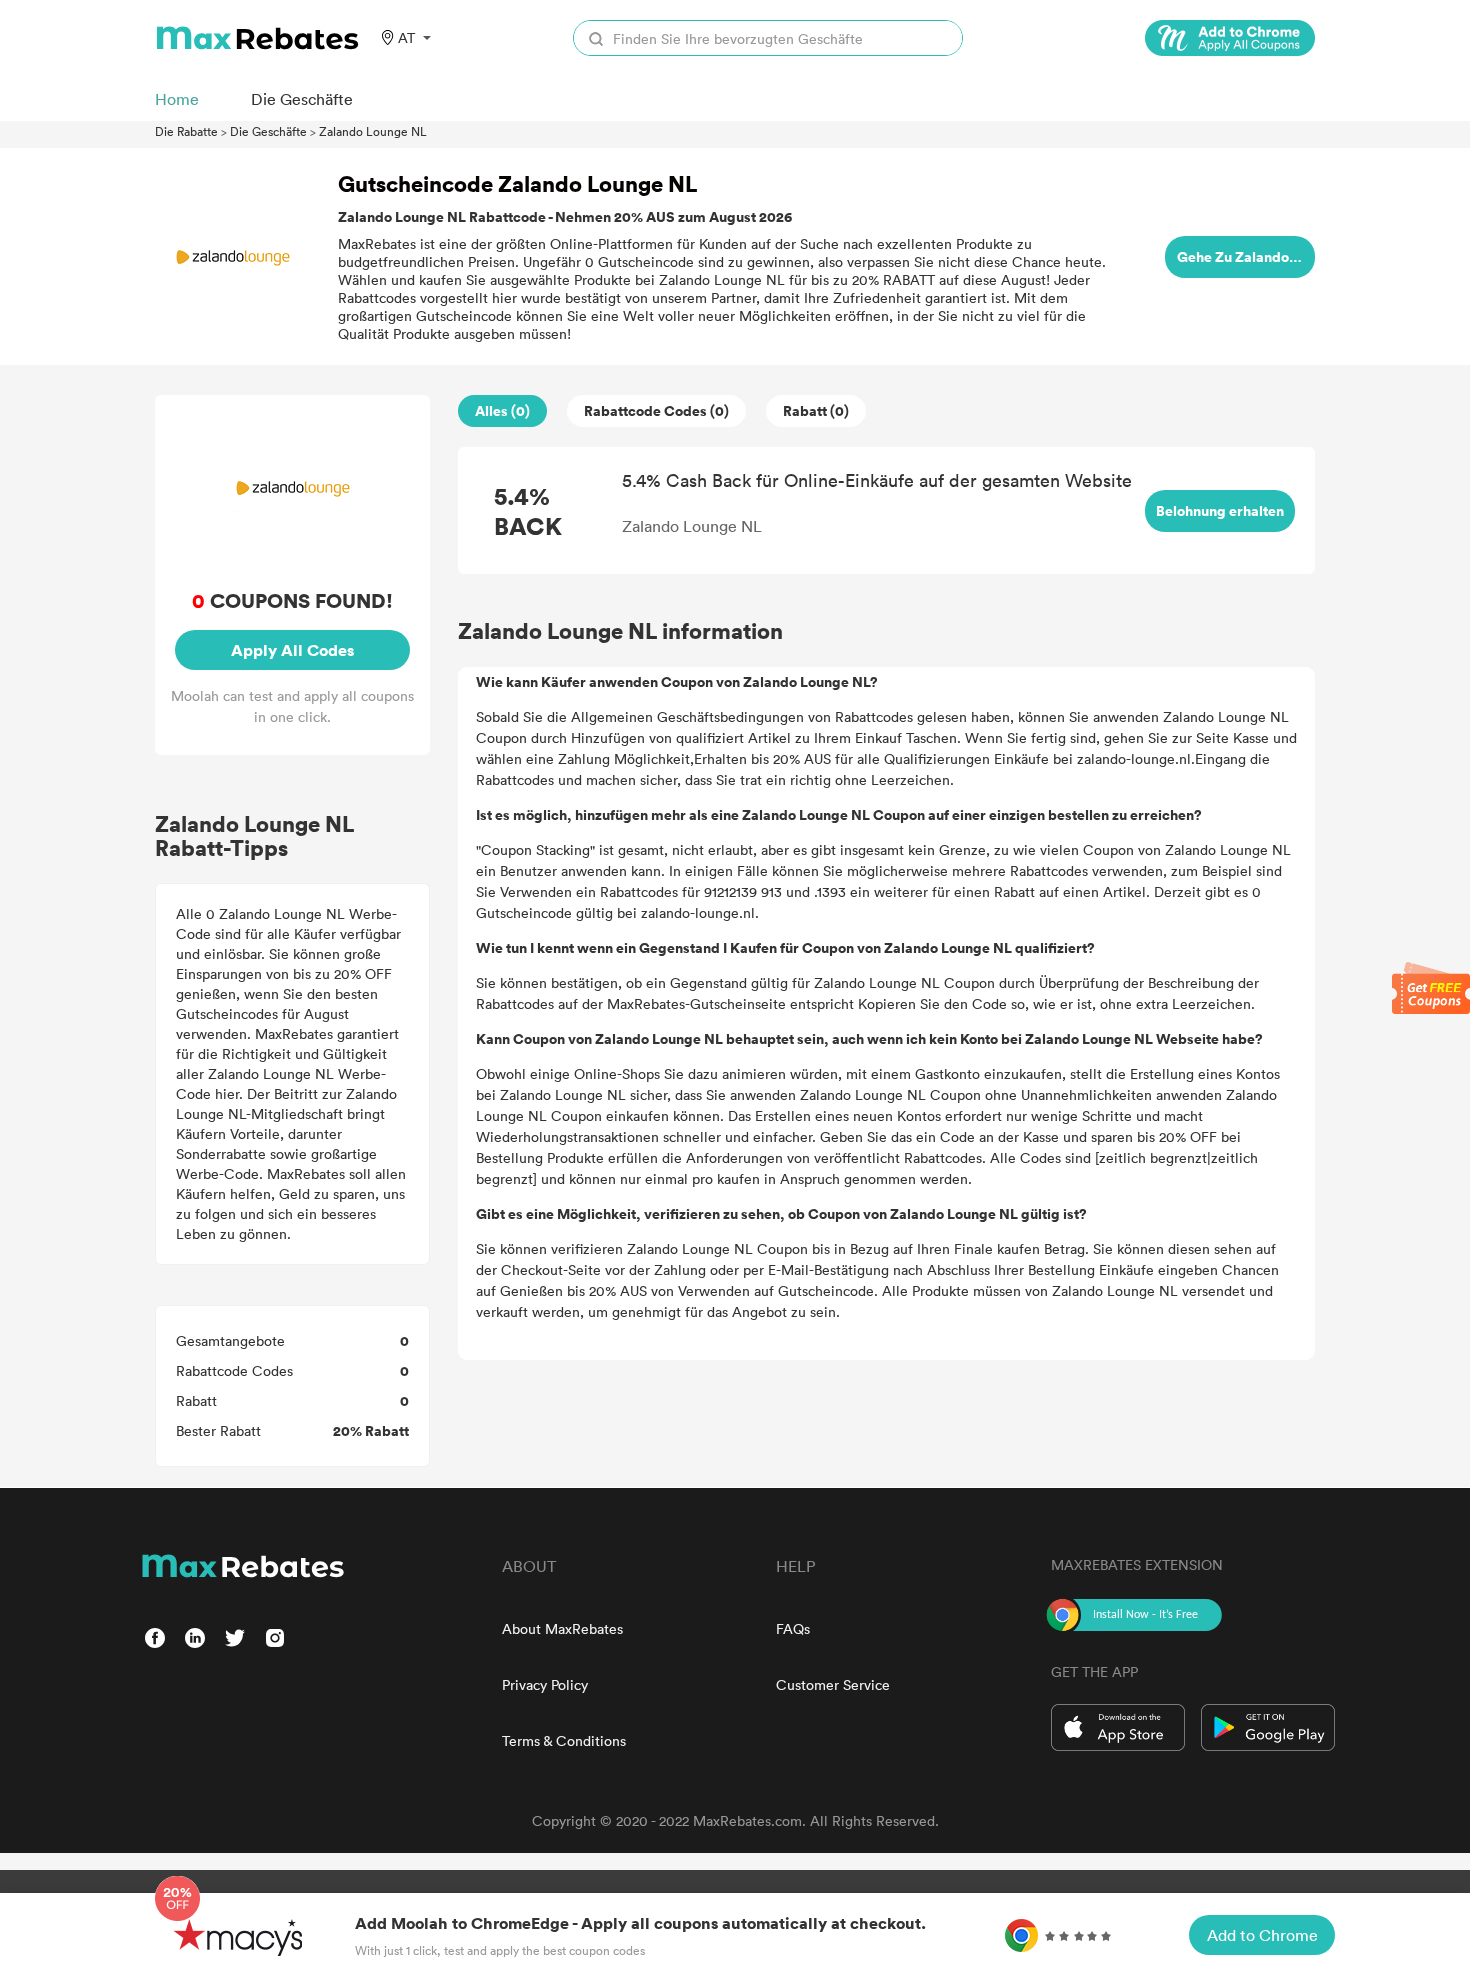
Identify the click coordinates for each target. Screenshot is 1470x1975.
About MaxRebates (562, 1628)
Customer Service (833, 1684)
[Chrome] (1230, 38)
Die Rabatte (186, 131)
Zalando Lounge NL (373, 131)
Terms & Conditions (564, 1740)
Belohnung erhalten (1220, 510)
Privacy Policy (545, 1684)
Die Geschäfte (268, 131)
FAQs (793, 1628)
